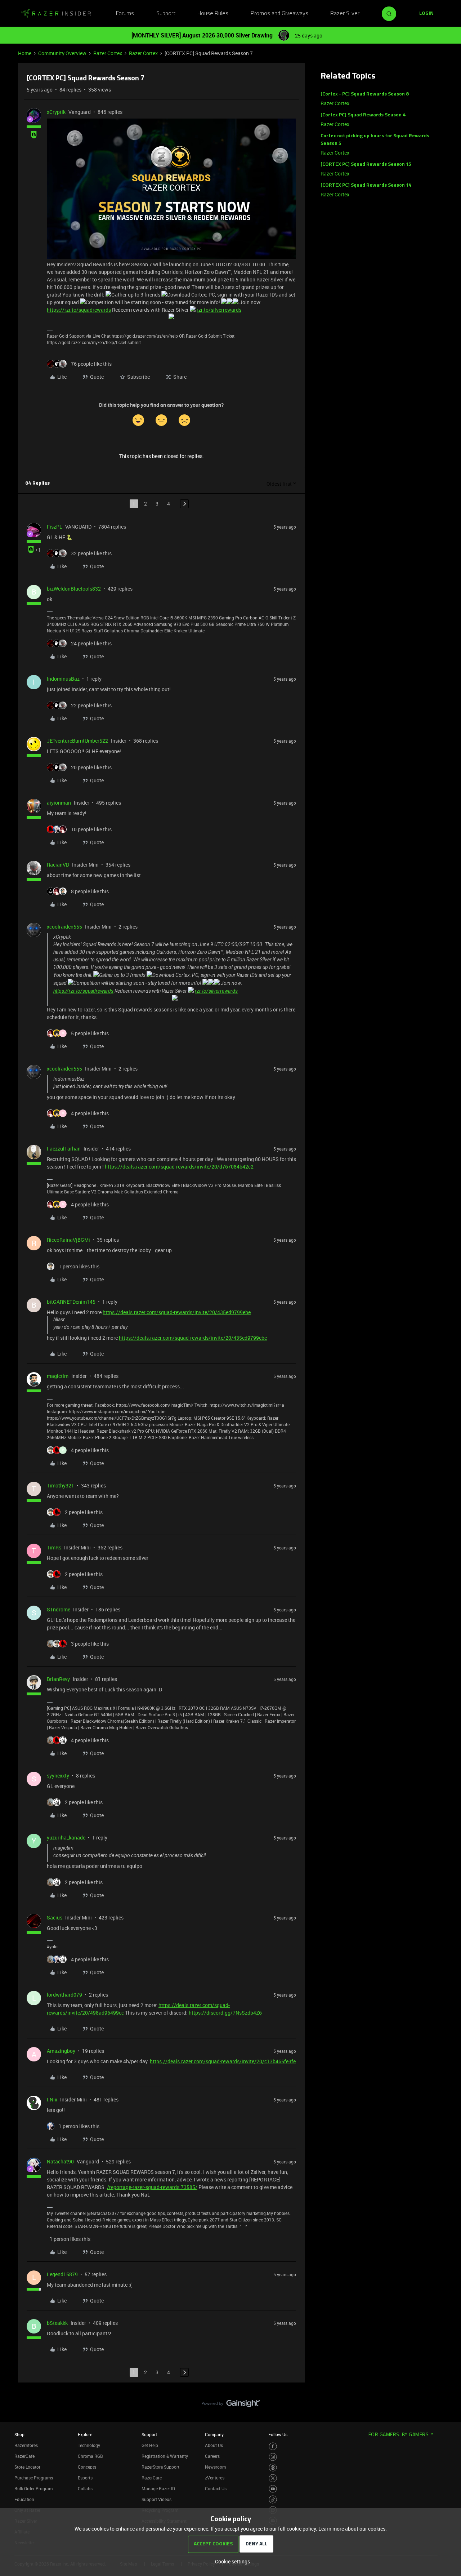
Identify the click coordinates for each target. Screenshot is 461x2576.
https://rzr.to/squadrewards (79, 310)
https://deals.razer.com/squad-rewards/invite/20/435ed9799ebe (177, 1312)
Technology (89, 2445)
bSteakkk (57, 2323)
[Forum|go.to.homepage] (56, 14)
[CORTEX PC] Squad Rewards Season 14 (366, 185)
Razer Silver (345, 14)
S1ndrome (59, 1609)
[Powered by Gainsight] (231, 2405)
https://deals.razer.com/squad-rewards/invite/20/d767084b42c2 (179, 1167)
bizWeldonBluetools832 (74, 589)
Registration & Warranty (165, 2456)
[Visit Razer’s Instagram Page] (273, 2457)
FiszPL (55, 527)
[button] (426, 14)
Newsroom (215, 2467)
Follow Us (278, 2434)
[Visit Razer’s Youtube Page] (273, 2489)
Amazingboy (61, 2051)
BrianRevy (58, 1679)
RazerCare (152, 2478)
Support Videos (156, 2499)
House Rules (213, 14)
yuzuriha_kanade (66, 1838)
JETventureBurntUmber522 (77, 741)
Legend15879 (62, 2274)
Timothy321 (61, 1485)
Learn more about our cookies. (353, 2529)
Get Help (150, 2445)
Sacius (55, 1917)
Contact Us (216, 2488)
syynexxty (58, 1776)
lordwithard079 (64, 1995)
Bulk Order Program (33, 2488)
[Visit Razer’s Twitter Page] (273, 2478)
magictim (58, 1376)
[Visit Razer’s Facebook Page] (273, 2446)
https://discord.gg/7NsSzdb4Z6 (225, 2013)
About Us (214, 2445)
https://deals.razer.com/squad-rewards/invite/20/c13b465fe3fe (223, 2061)
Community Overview (62, 53)
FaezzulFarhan (64, 1149)
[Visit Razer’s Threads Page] (273, 2468)
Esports (85, 2478)
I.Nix (52, 2099)
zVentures (215, 2478)
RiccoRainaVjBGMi (68, 1240)
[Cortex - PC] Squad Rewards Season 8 (365, 94)
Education (24, 2499)
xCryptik (56, 112)
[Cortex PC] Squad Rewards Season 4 (363, 115)
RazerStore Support (160, 2467)
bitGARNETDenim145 (71, 1302)
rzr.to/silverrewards (219, 310)
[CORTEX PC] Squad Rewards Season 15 (366, 164)
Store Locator (27, 2467)
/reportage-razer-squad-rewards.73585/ (152, 2187)
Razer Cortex (108, 53)
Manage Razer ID (158, 2488)
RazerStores (26, 2445)
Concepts (87, 2467)
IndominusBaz (63, 679)
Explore (85, 2434)
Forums (125, 14)
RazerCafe (24, 2456)
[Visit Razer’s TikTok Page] (273, 2499)
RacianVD (58, 865)
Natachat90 (60, 2161)
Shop (19, 2434)
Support (166, 14)
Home (25, 53)
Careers (212, 2456)
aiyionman (59, 803)
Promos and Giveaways (279, 14)
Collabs (85, 2488)
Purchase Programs (34, 2478)
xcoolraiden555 (64, 927)
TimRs (54, 1547)
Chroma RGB (90, 2456)
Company (214, 2434)
